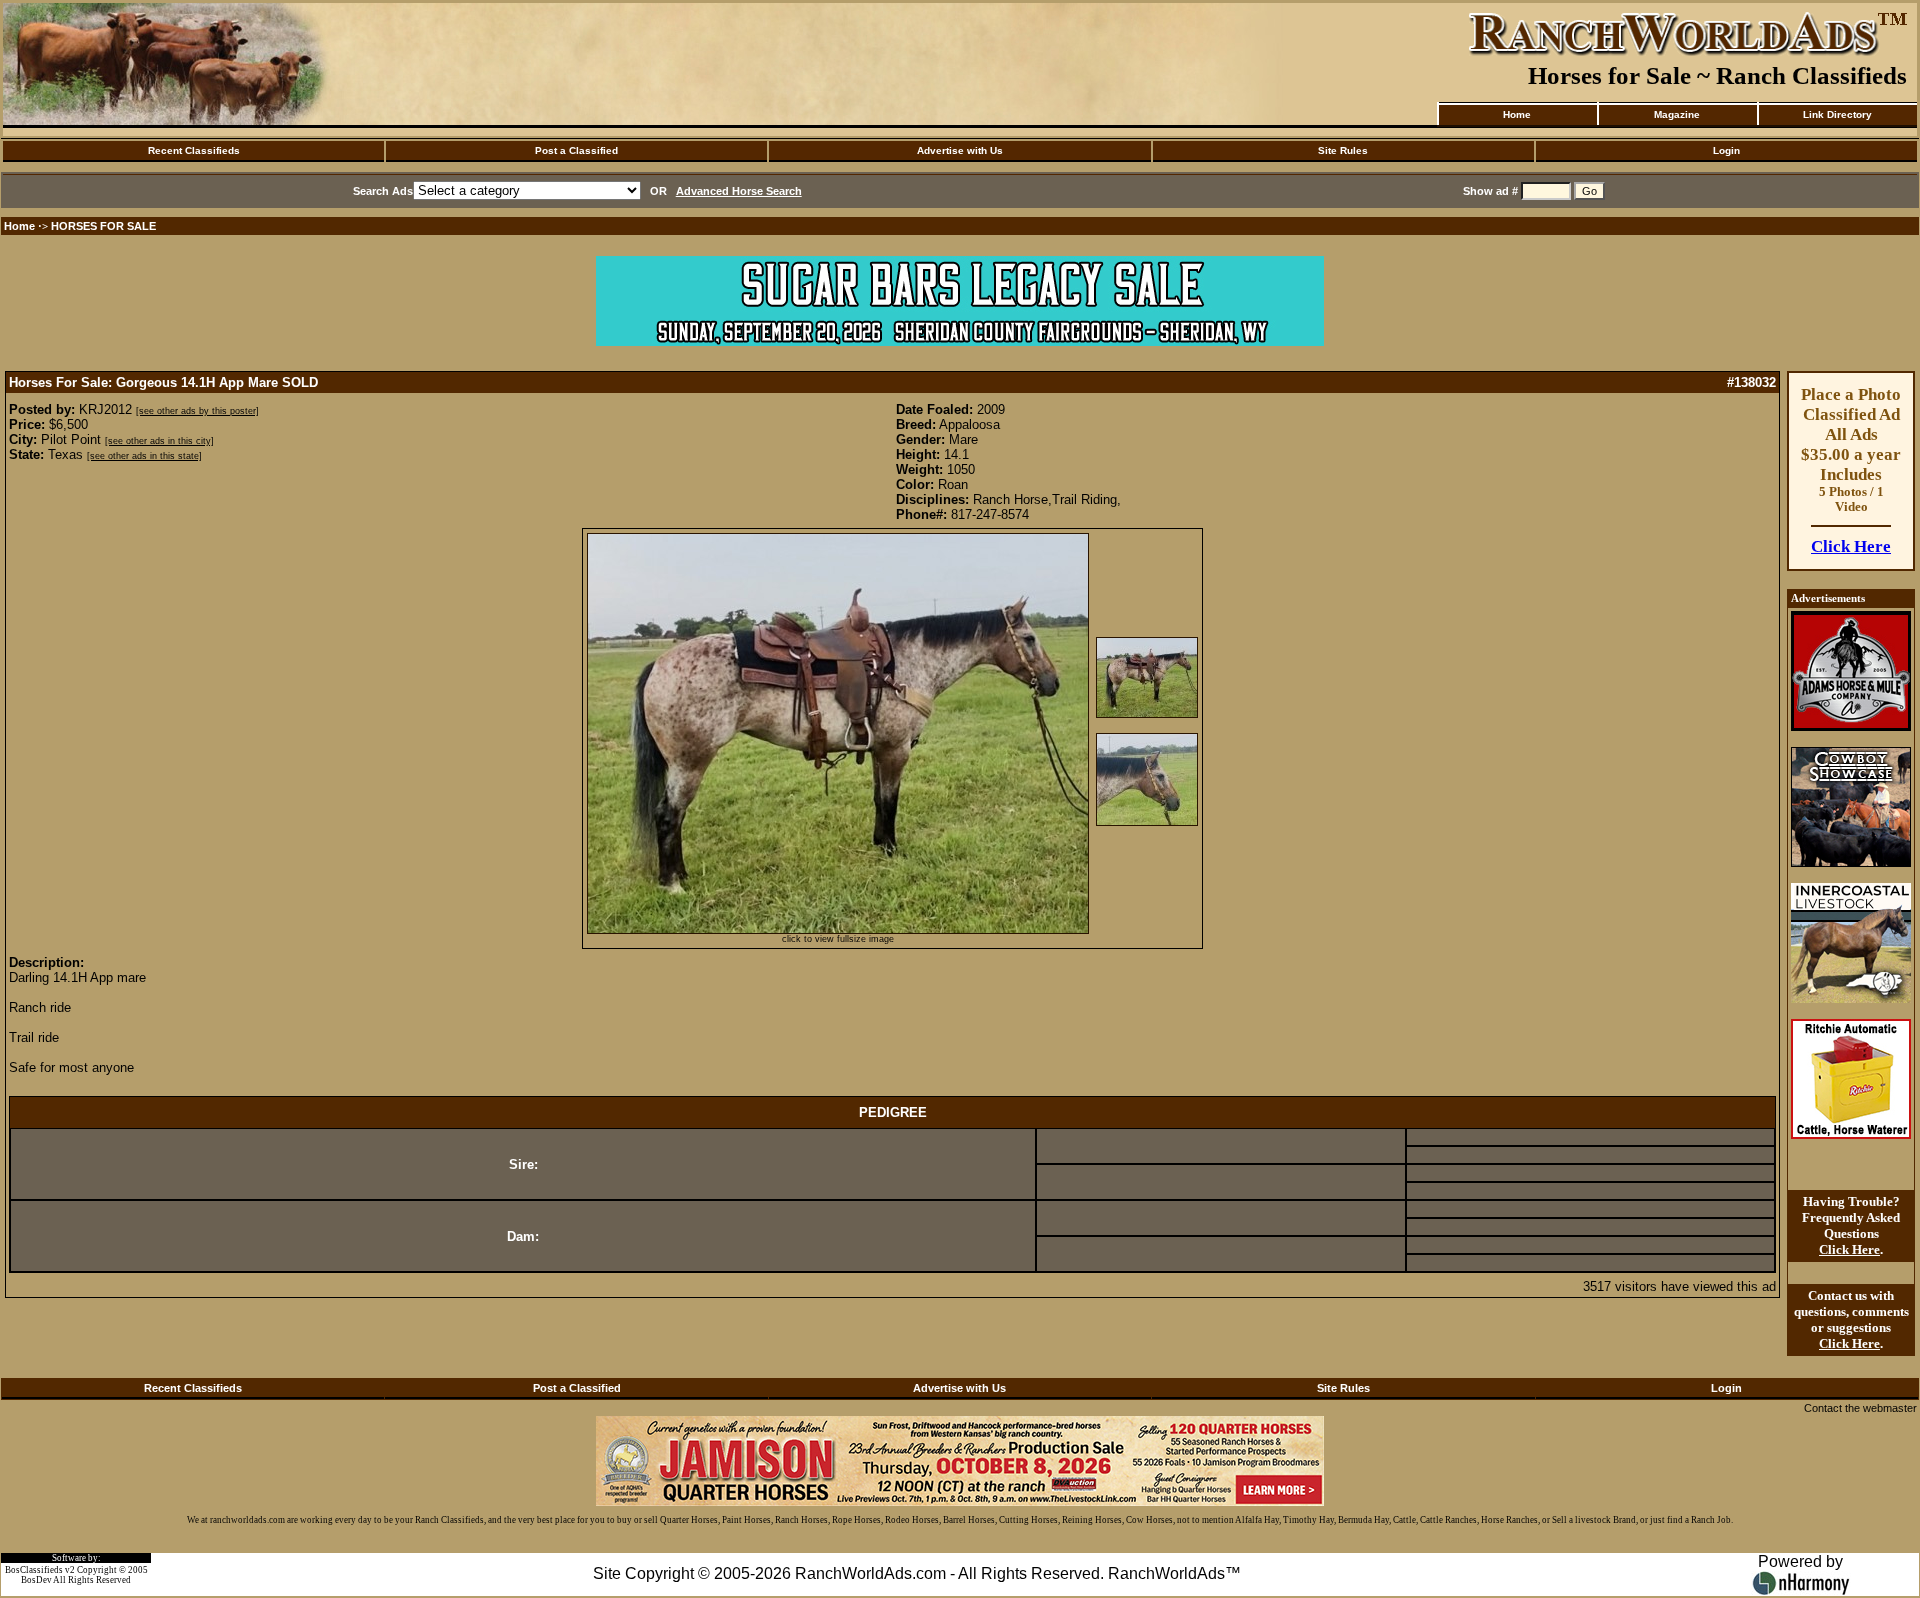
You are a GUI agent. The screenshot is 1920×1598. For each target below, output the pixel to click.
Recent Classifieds (194, 150)
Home (1517, 114)
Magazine (1677, 114)
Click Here (1851, 546)
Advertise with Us (960, 150)
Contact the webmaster (1860, 1408)
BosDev (36, 1580)
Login (1726, 150)
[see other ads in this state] (144, 456)
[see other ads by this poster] (197, 411)
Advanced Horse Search (739, 191)
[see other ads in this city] (159, 441)
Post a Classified (576, 150)
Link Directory (1837, 114)
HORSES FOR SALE (103, 226)
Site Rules (1343, 150)
